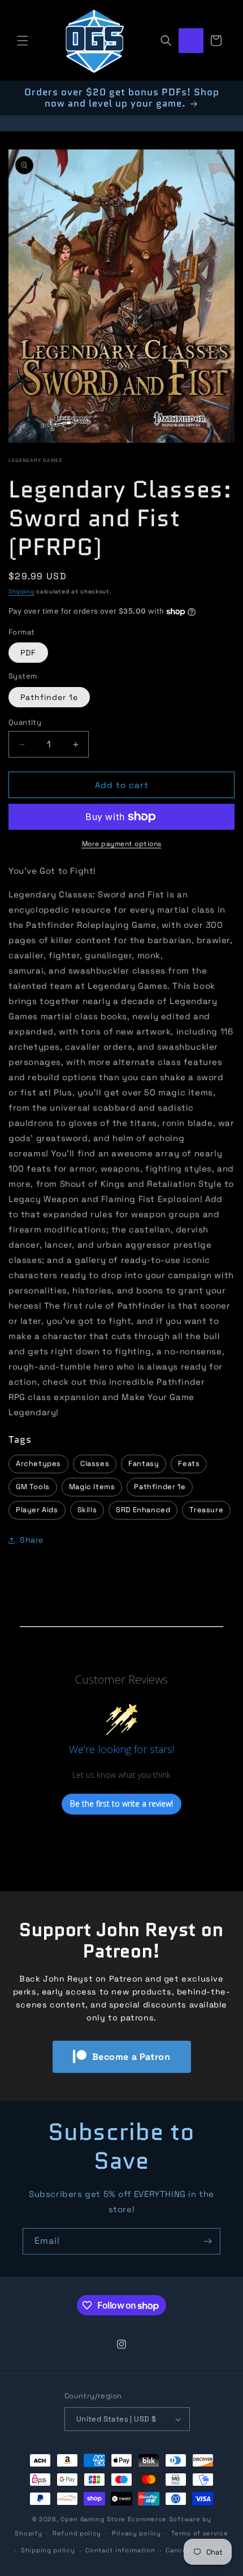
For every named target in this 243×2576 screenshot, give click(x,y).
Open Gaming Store (93, 2519)
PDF (28, 653)
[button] (23, 41)
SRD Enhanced (143, 1510)
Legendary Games (35, 460)
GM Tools (33, 1487)
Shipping (21, 591)
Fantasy (144, 1463)
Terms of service (199, 2533)
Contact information (120, 2550)
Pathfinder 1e (49, 697)
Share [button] (32, 1540)
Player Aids (37, 1510)
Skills (87, 1510)
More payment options (122, 844)
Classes (95, 1463)
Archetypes (38, 1463)
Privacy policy (136, 2533)
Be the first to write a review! (121, 1804)
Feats (189, 1463)
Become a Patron (131, 2057)
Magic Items (92, 1487)
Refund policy (77, 2533)
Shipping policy (48, 2550)
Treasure (206, 1510)
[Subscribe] (207, 2241)
